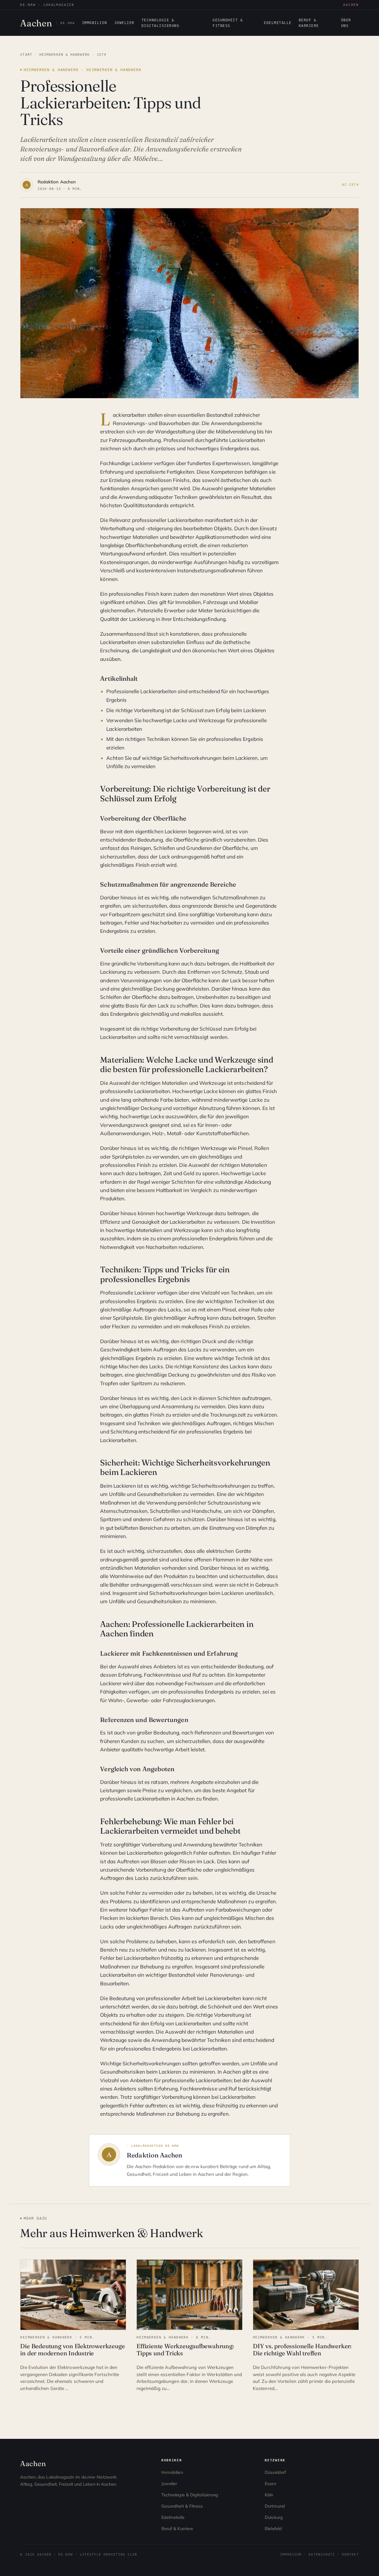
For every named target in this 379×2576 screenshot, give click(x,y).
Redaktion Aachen (57, 182)
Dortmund (275, 2506)
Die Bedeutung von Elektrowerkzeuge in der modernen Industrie (72, 2350)
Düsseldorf (275, 2472)
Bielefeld (273, 2529)
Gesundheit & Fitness (228, 23)
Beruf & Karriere (309, 23)
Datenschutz (322, 2554)
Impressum (291, 2554)
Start (26, 55)
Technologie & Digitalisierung (160, 23)
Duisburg (274, 2517)
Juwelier (124, 23)
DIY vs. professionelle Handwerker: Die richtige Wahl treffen (302, 2350)
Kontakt (350, 2554)
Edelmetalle (278, 23)
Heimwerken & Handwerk (65, 55)
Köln (269, 2495)
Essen (270, 2484)
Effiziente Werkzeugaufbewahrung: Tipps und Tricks (185, 2350)
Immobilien (95, 23)
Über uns (346, 23)
